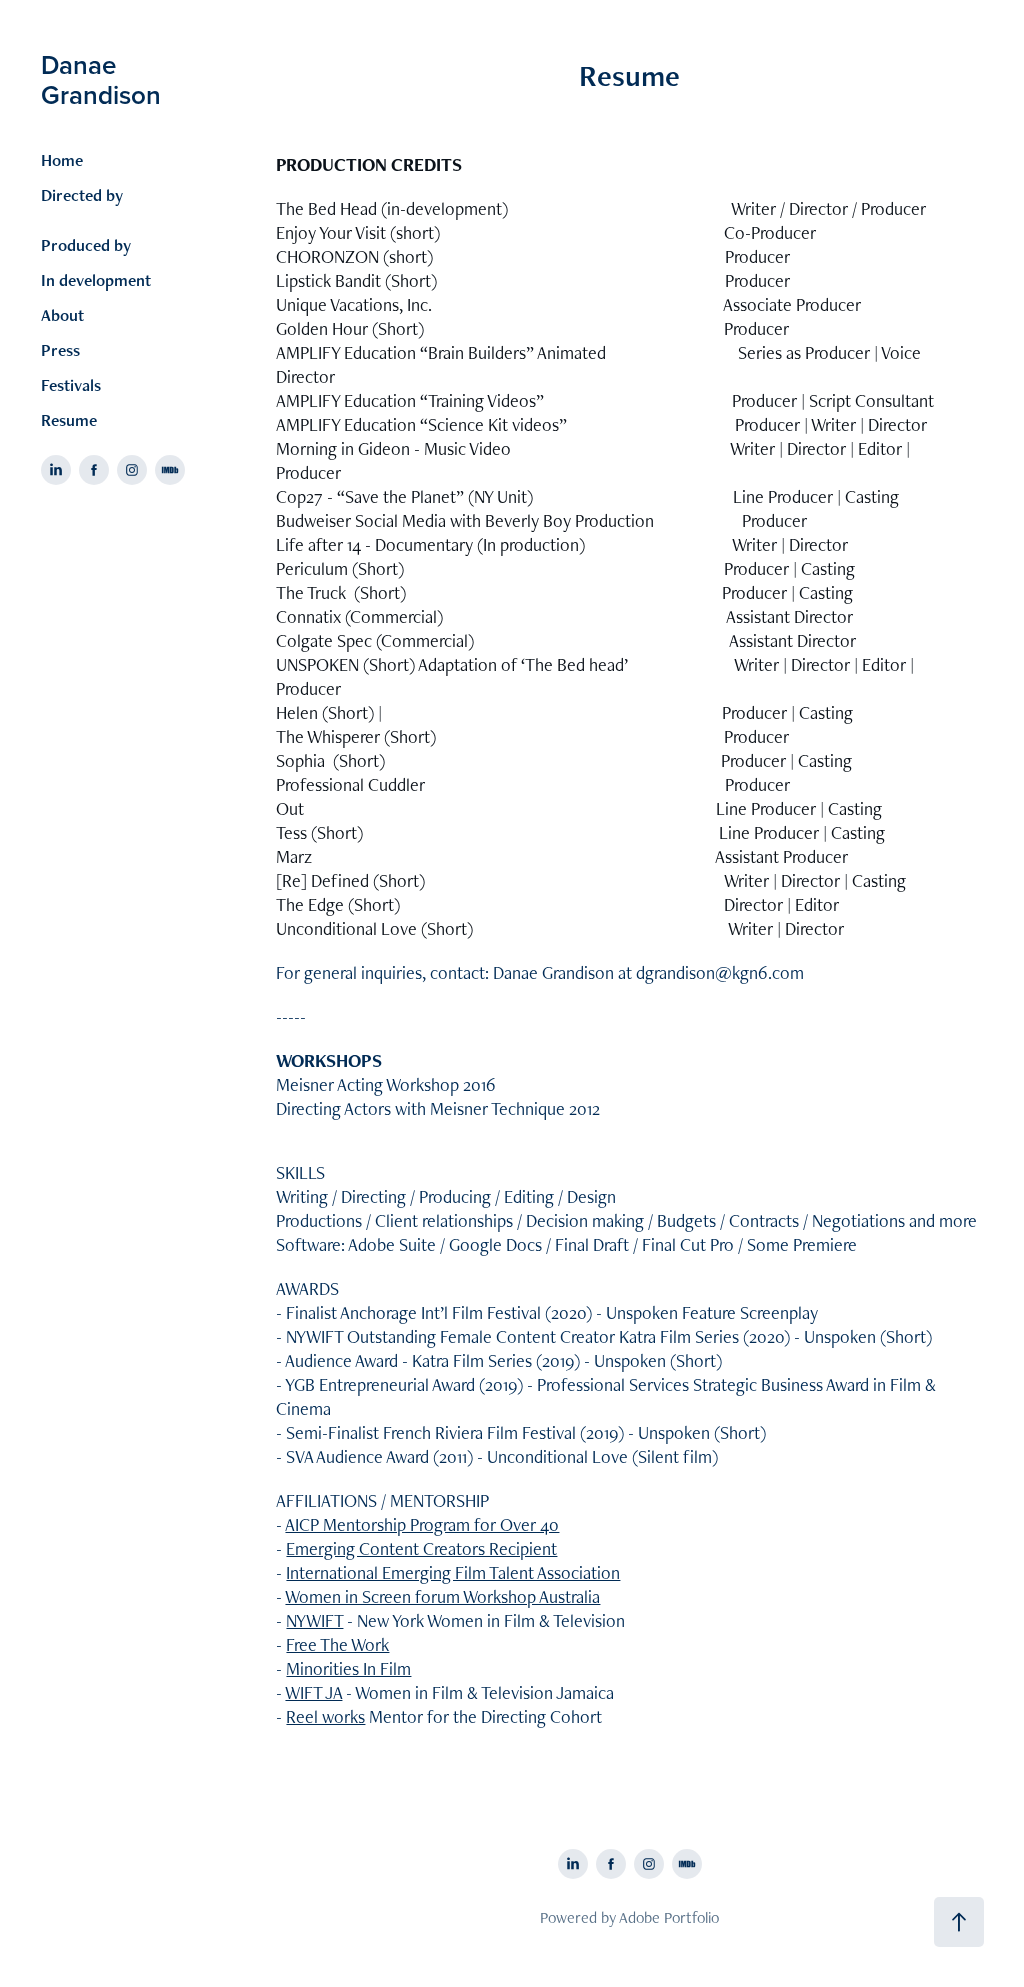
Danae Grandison (101, 79)
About (62, 315)
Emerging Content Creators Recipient (421, 1548)
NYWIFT (314, 1620)
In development (96, 280)
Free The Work (337, 1644)
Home (62, 160)
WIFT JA (313, 1692)
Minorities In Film (348, 1668)
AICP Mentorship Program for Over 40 (422, 1524)
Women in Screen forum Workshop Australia (442, 1596)
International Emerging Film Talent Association (453, 1572)
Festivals (71, 385)
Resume (69, 420)
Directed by (82, 195)
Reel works (325, 1716)
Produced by (86, 245)
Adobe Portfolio (669, 1917)
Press (60, 350)
